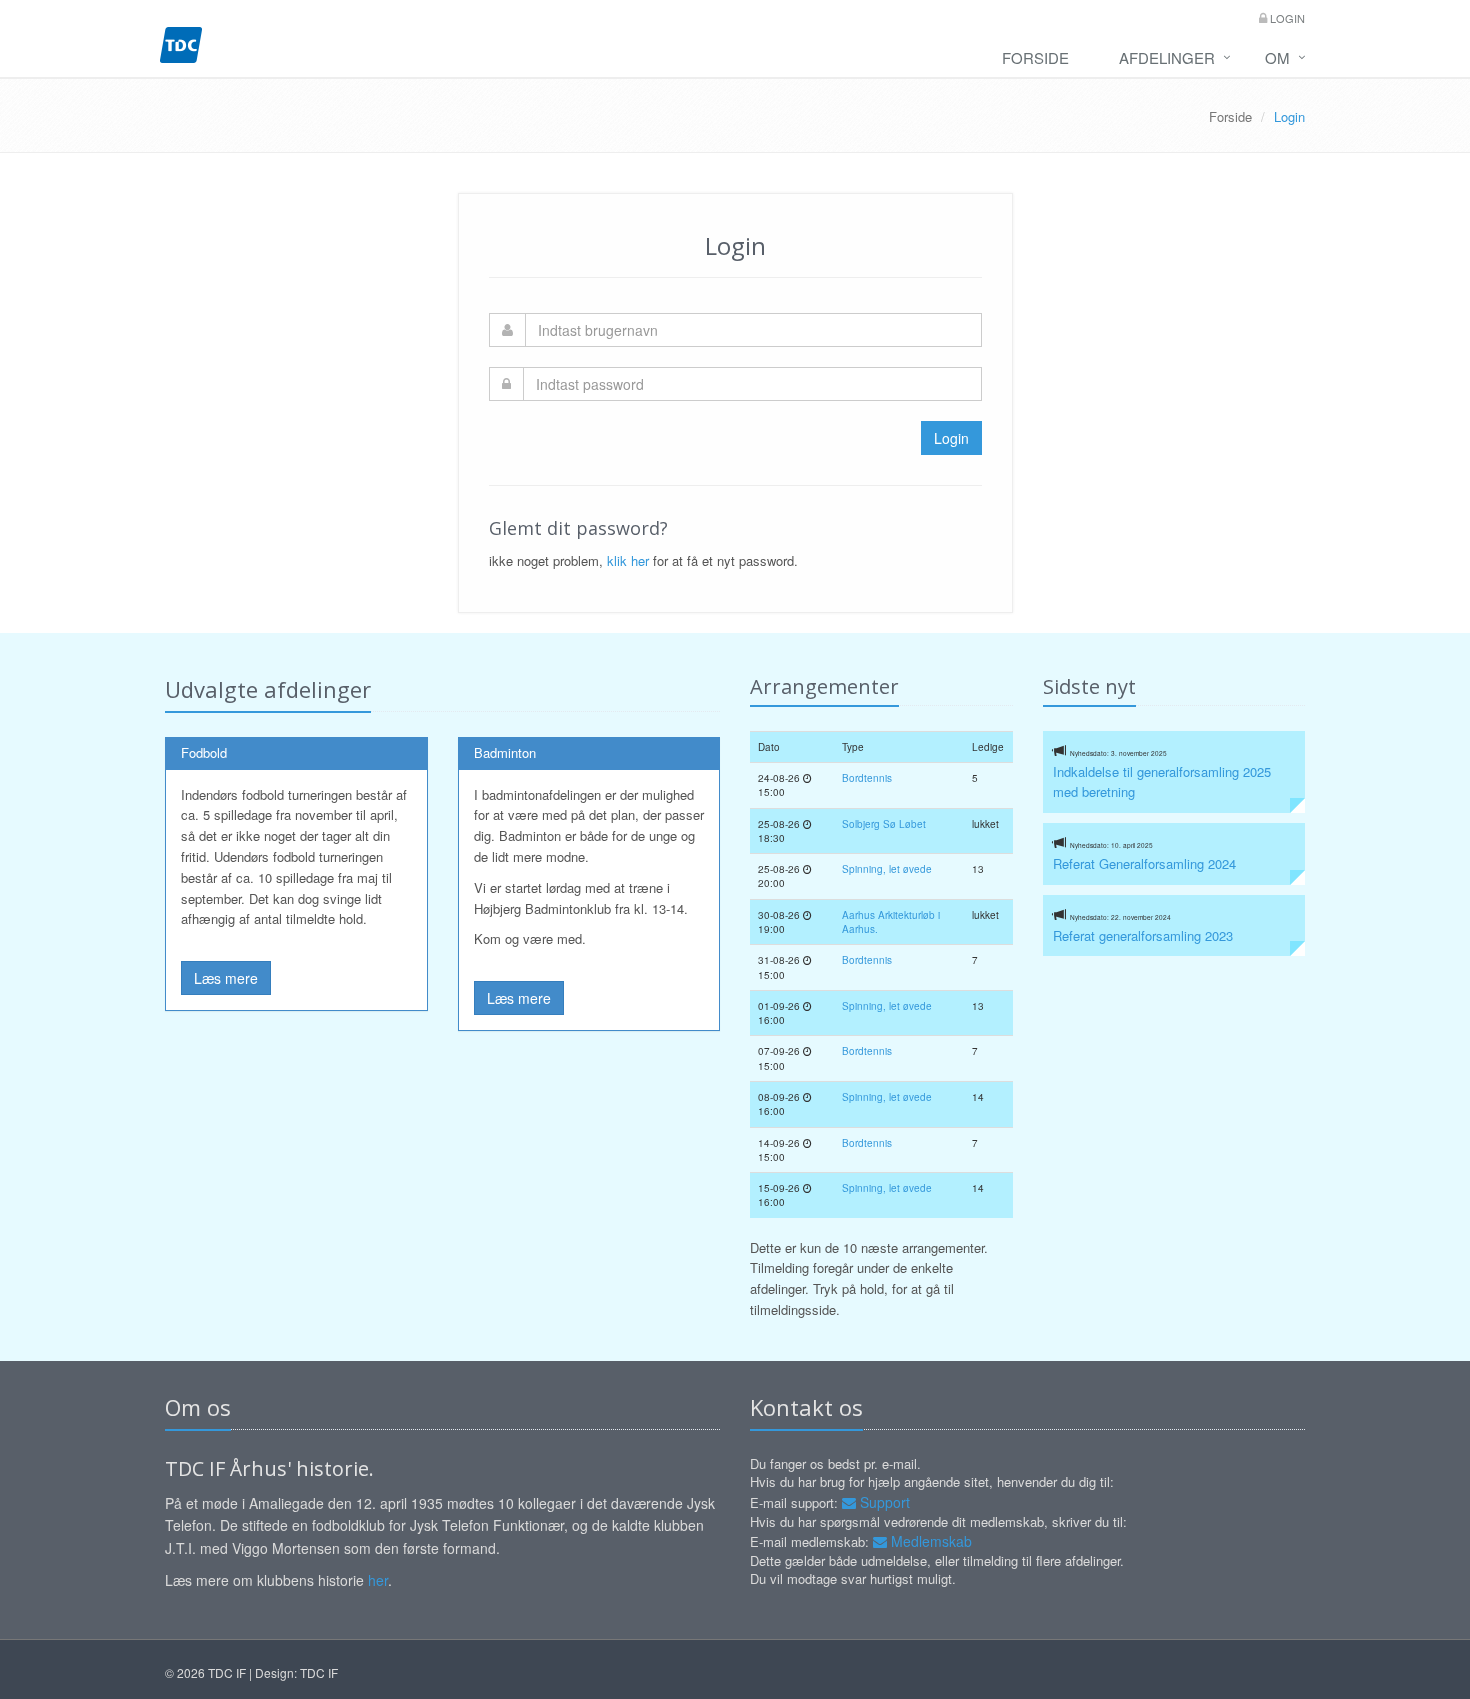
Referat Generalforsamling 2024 (1144, 863)
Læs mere (226, 978)
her (378, 1580)
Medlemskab (929, 1541)
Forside (1035, 57)
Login (1286, 18)
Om (1277, 57)
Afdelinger (1167, 57)
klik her (628, 560)
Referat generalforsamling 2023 (1143, 935)
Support (883, 1502)
